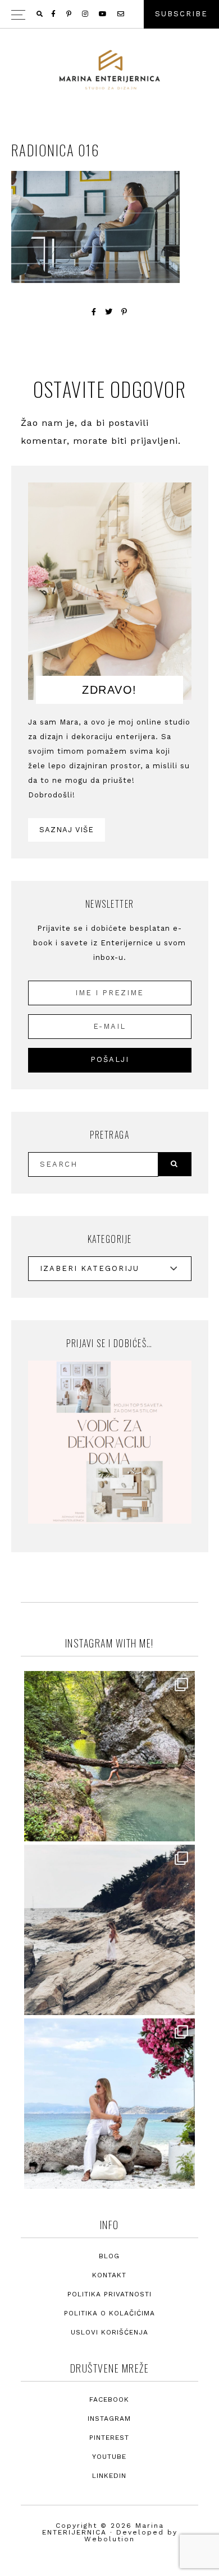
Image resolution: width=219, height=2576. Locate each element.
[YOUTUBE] (104, 14)
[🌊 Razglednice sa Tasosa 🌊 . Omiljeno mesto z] (109, 2104)
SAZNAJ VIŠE (67, 830)
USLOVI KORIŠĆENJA (109, 2332)
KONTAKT (109, 2275)
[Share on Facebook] (94, 312)
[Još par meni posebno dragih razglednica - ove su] (109, 1756)
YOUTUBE (109, 2457)
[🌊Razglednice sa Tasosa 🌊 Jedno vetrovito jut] (109, 1930)
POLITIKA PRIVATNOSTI (109, 2294)
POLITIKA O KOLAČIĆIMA (109, 2313)
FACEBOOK (109, 2399)
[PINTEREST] (70, 14)
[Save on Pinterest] (124, 312)
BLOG (109, 2256)
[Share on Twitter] (109, 312)
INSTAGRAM (109, 2419)
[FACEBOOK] (54, 14)
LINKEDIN (109, 2476)
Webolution (109, 2539)
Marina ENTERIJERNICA (109, 70)
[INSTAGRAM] (86, 14)
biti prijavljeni (145, 441)
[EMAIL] (122, 14)
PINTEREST (109, 2438)
